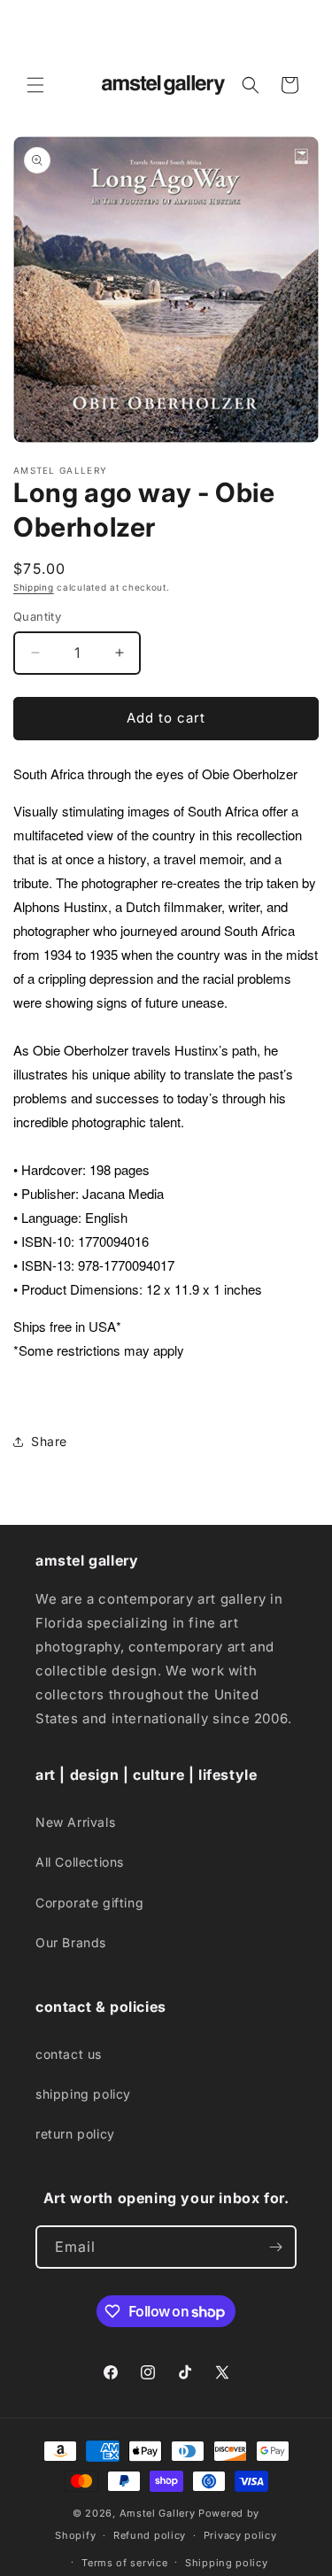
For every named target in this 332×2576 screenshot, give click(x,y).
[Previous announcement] (33, 29)
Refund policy (150, 2535)
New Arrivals (75, 1822)
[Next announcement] (299, 29)
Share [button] (49, 1441)
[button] (35, 85)
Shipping (34, 587)
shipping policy (83, 2094)
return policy (75, 2134)
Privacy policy (240, 2535)
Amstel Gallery (158, 2513)
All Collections (80, 1862)
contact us (69, 2054)
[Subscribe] (275, 2247)
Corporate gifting (89, 1903)
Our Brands (71, 1942)
